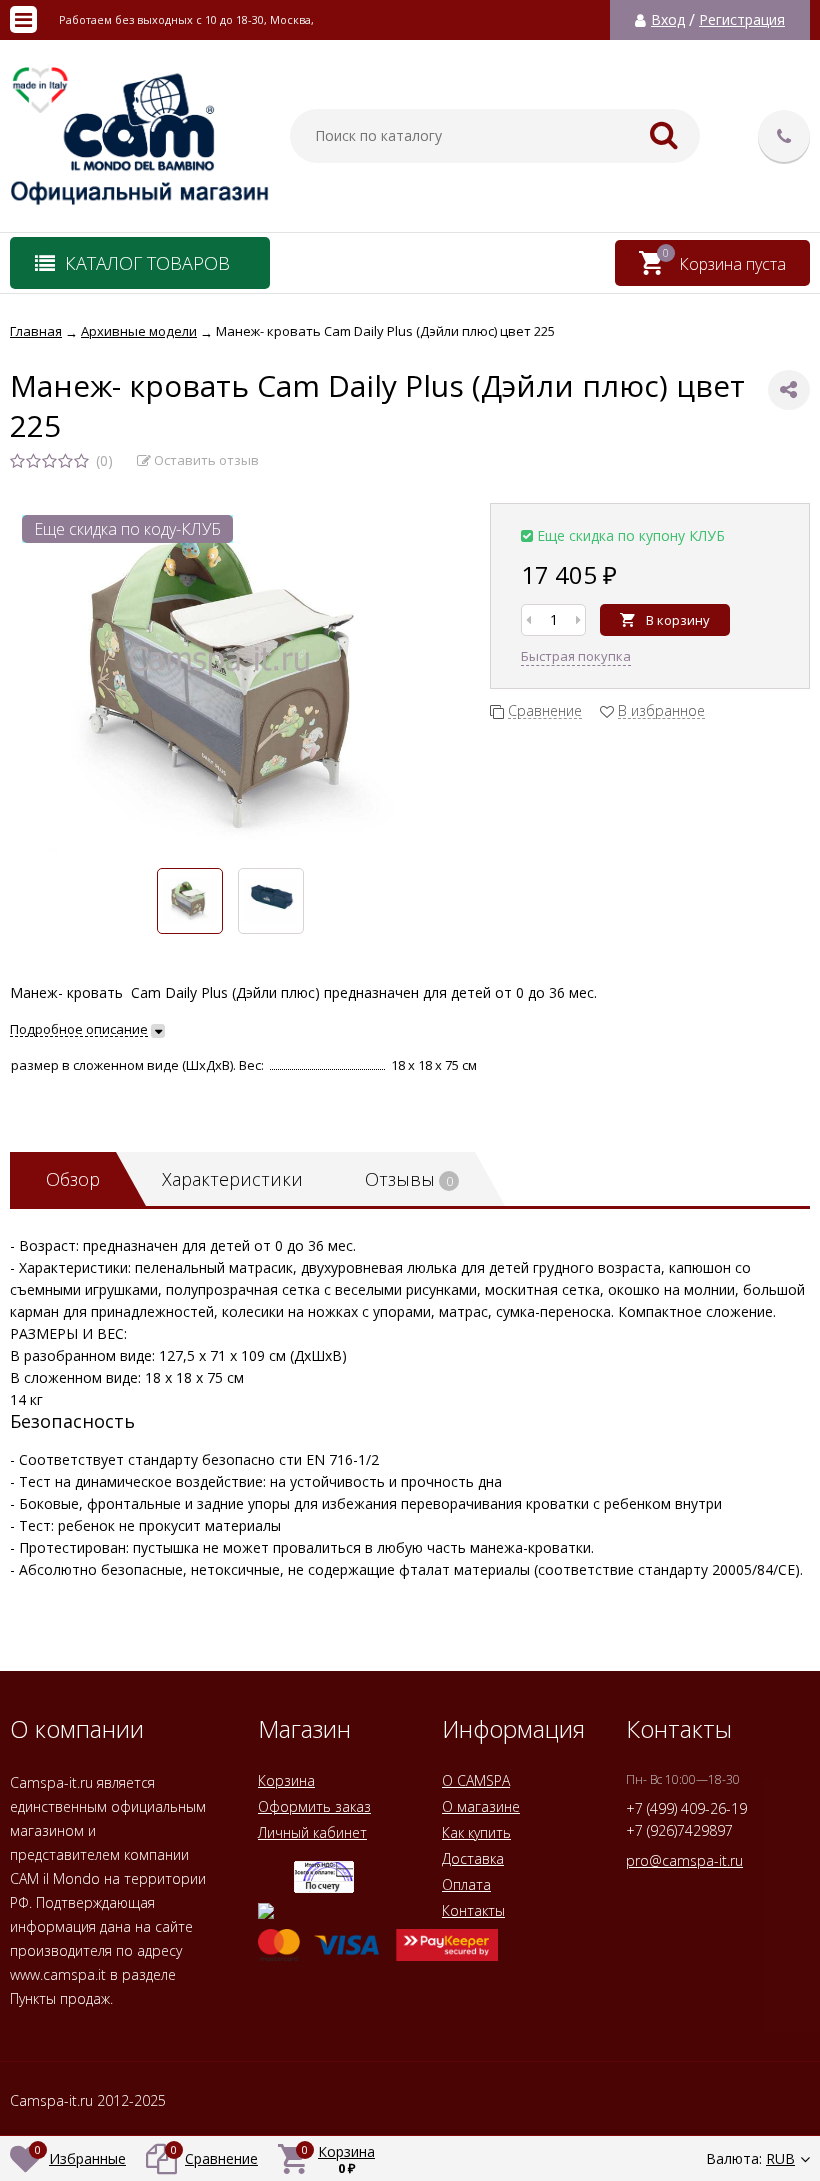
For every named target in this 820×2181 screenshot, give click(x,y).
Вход (668, 20)
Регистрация (742, 20)
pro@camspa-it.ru (684, 1860)
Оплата (466, 1884)
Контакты (473, 1910)
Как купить (476, 1832)
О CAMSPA (476, 1780)
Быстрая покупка (576, 656)
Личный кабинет (312, 1832)
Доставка (473, 1858)
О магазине (481, 1806)
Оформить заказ (314, 1806)
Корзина (286, 1780)
